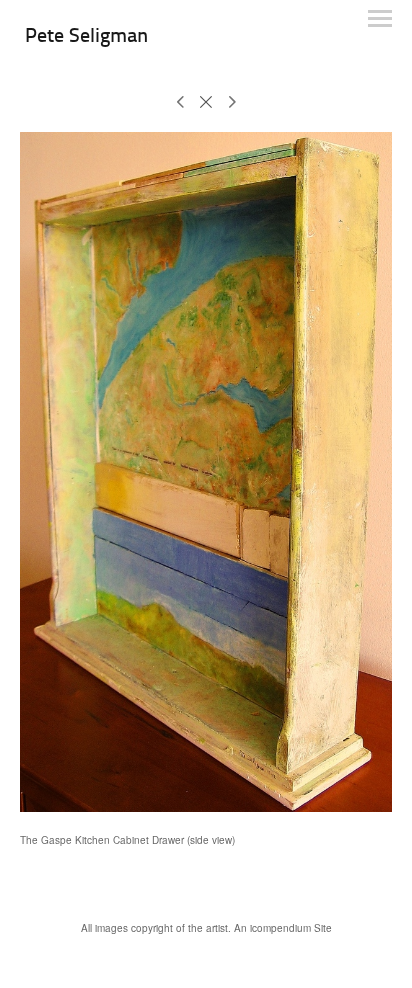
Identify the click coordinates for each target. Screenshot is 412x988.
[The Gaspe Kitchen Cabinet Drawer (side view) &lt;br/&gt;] (206, 472)
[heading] (86, 37)
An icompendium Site (283, 928)
